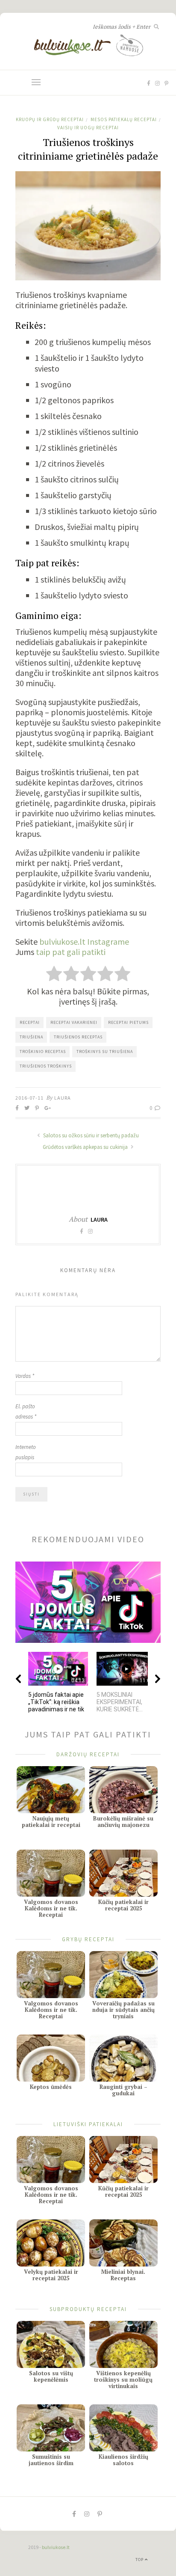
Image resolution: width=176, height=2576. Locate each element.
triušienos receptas (78, 1037)
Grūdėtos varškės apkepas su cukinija (86, 1147)
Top (140, 2560)
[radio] (54, 975)
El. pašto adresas (26, 1411)
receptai (30, 1022)
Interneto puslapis (26, 1452)
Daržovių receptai (88, 1754)
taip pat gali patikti (71, 952)
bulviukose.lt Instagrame (84, 941)
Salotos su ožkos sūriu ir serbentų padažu (90, 1135)
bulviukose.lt (56, 2547)
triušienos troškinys (46, 1066)
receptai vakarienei (74, 1022)
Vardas (25, 1376)
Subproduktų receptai (88, 2309)
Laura (63, 1098)
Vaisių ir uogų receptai (88, 128)
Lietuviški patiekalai (88, 2124)
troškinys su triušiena (105, 1052)
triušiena (31, 1037)
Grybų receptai (88, 1939)
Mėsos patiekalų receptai (124, 119)
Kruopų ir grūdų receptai (50, 119)
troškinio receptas (43, 1052)
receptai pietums (128, 1022)
